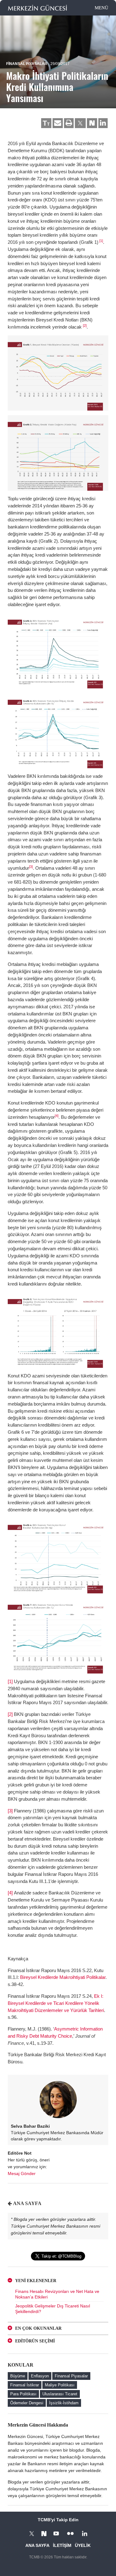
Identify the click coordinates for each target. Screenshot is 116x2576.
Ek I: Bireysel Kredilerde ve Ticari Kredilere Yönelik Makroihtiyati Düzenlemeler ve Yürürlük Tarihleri (56, 2003)
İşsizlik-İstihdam (64, 2403)
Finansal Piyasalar (27, 64)
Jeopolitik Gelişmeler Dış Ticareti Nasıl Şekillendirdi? (53, 2309)
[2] (85, 325)
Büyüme (18, 2376)
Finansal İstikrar (25, 2385)
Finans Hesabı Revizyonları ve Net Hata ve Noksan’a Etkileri (57, 2294)
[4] (57, 1116)
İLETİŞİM (62, 2545)
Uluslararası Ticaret (60, 2394)
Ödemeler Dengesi (27, 2403)
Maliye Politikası (60, 2385)
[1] (101, 241)
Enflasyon (40, 2376)
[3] (31, 867)
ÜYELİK (83, 2545)
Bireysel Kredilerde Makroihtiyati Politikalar (63, 1977)
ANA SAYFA (27, 2203)
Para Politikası (23, 2394)
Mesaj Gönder (22, 2173)
